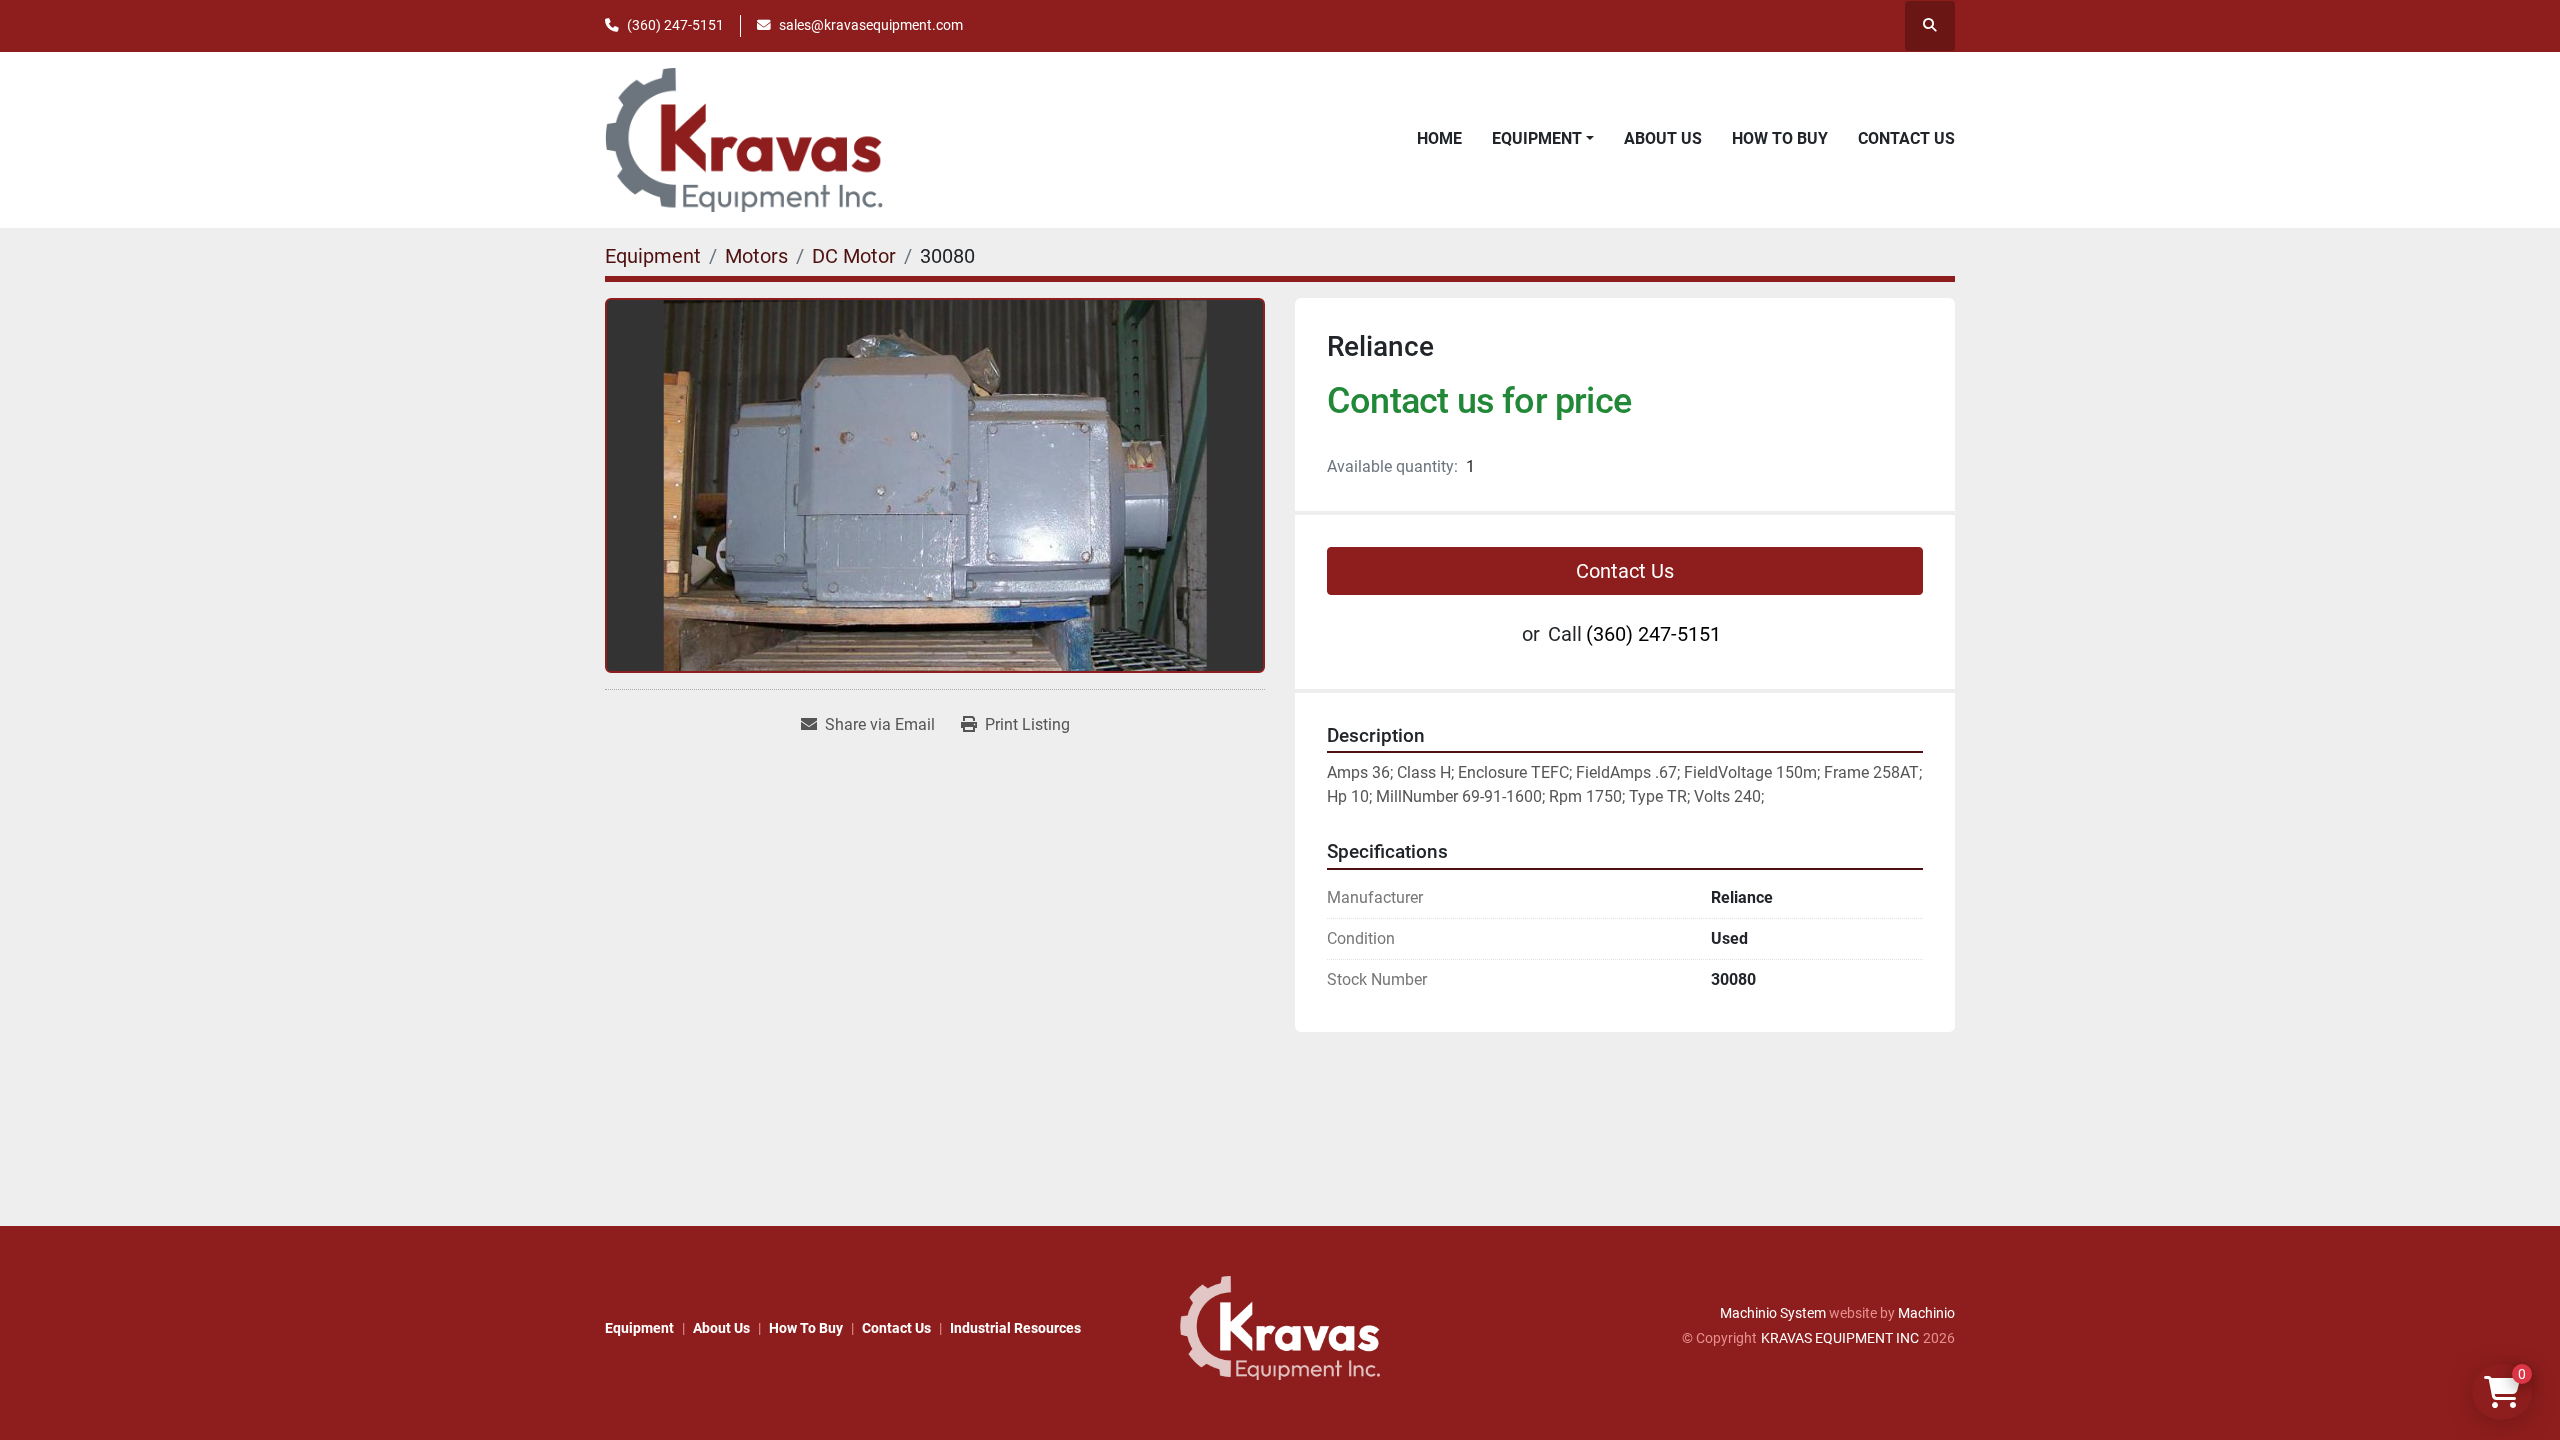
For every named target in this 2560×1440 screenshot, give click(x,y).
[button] (1543, 139)
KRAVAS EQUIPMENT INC (1840, 1338)
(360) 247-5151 (675, 25)
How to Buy (1780, 138)
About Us (1663, 138)
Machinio (1926, 1313)
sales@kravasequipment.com (871, 25)
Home (1439, 138)
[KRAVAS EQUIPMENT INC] (1280, 1327)
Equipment (1537, 138)
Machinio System (1773, 1313)
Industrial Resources (1015, 1328)
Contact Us (1906, 138)
